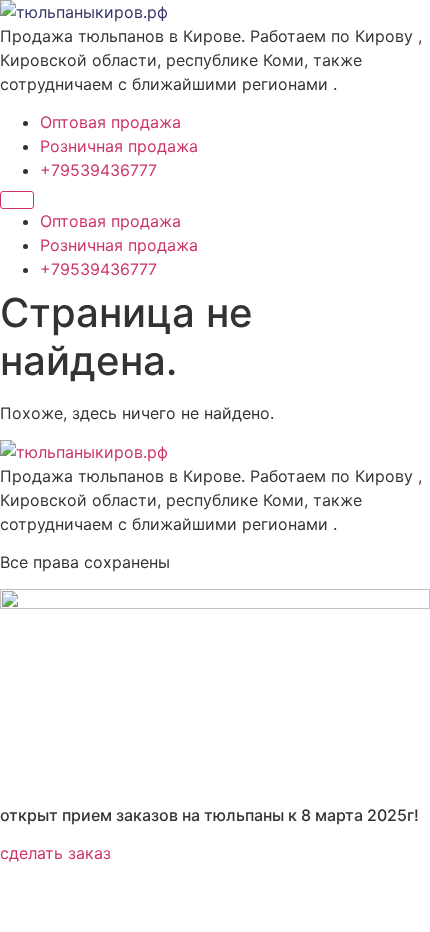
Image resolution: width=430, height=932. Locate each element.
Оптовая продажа (110, 122)
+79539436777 (98, 170)
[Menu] (17, 200)
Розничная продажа (119, 146)
